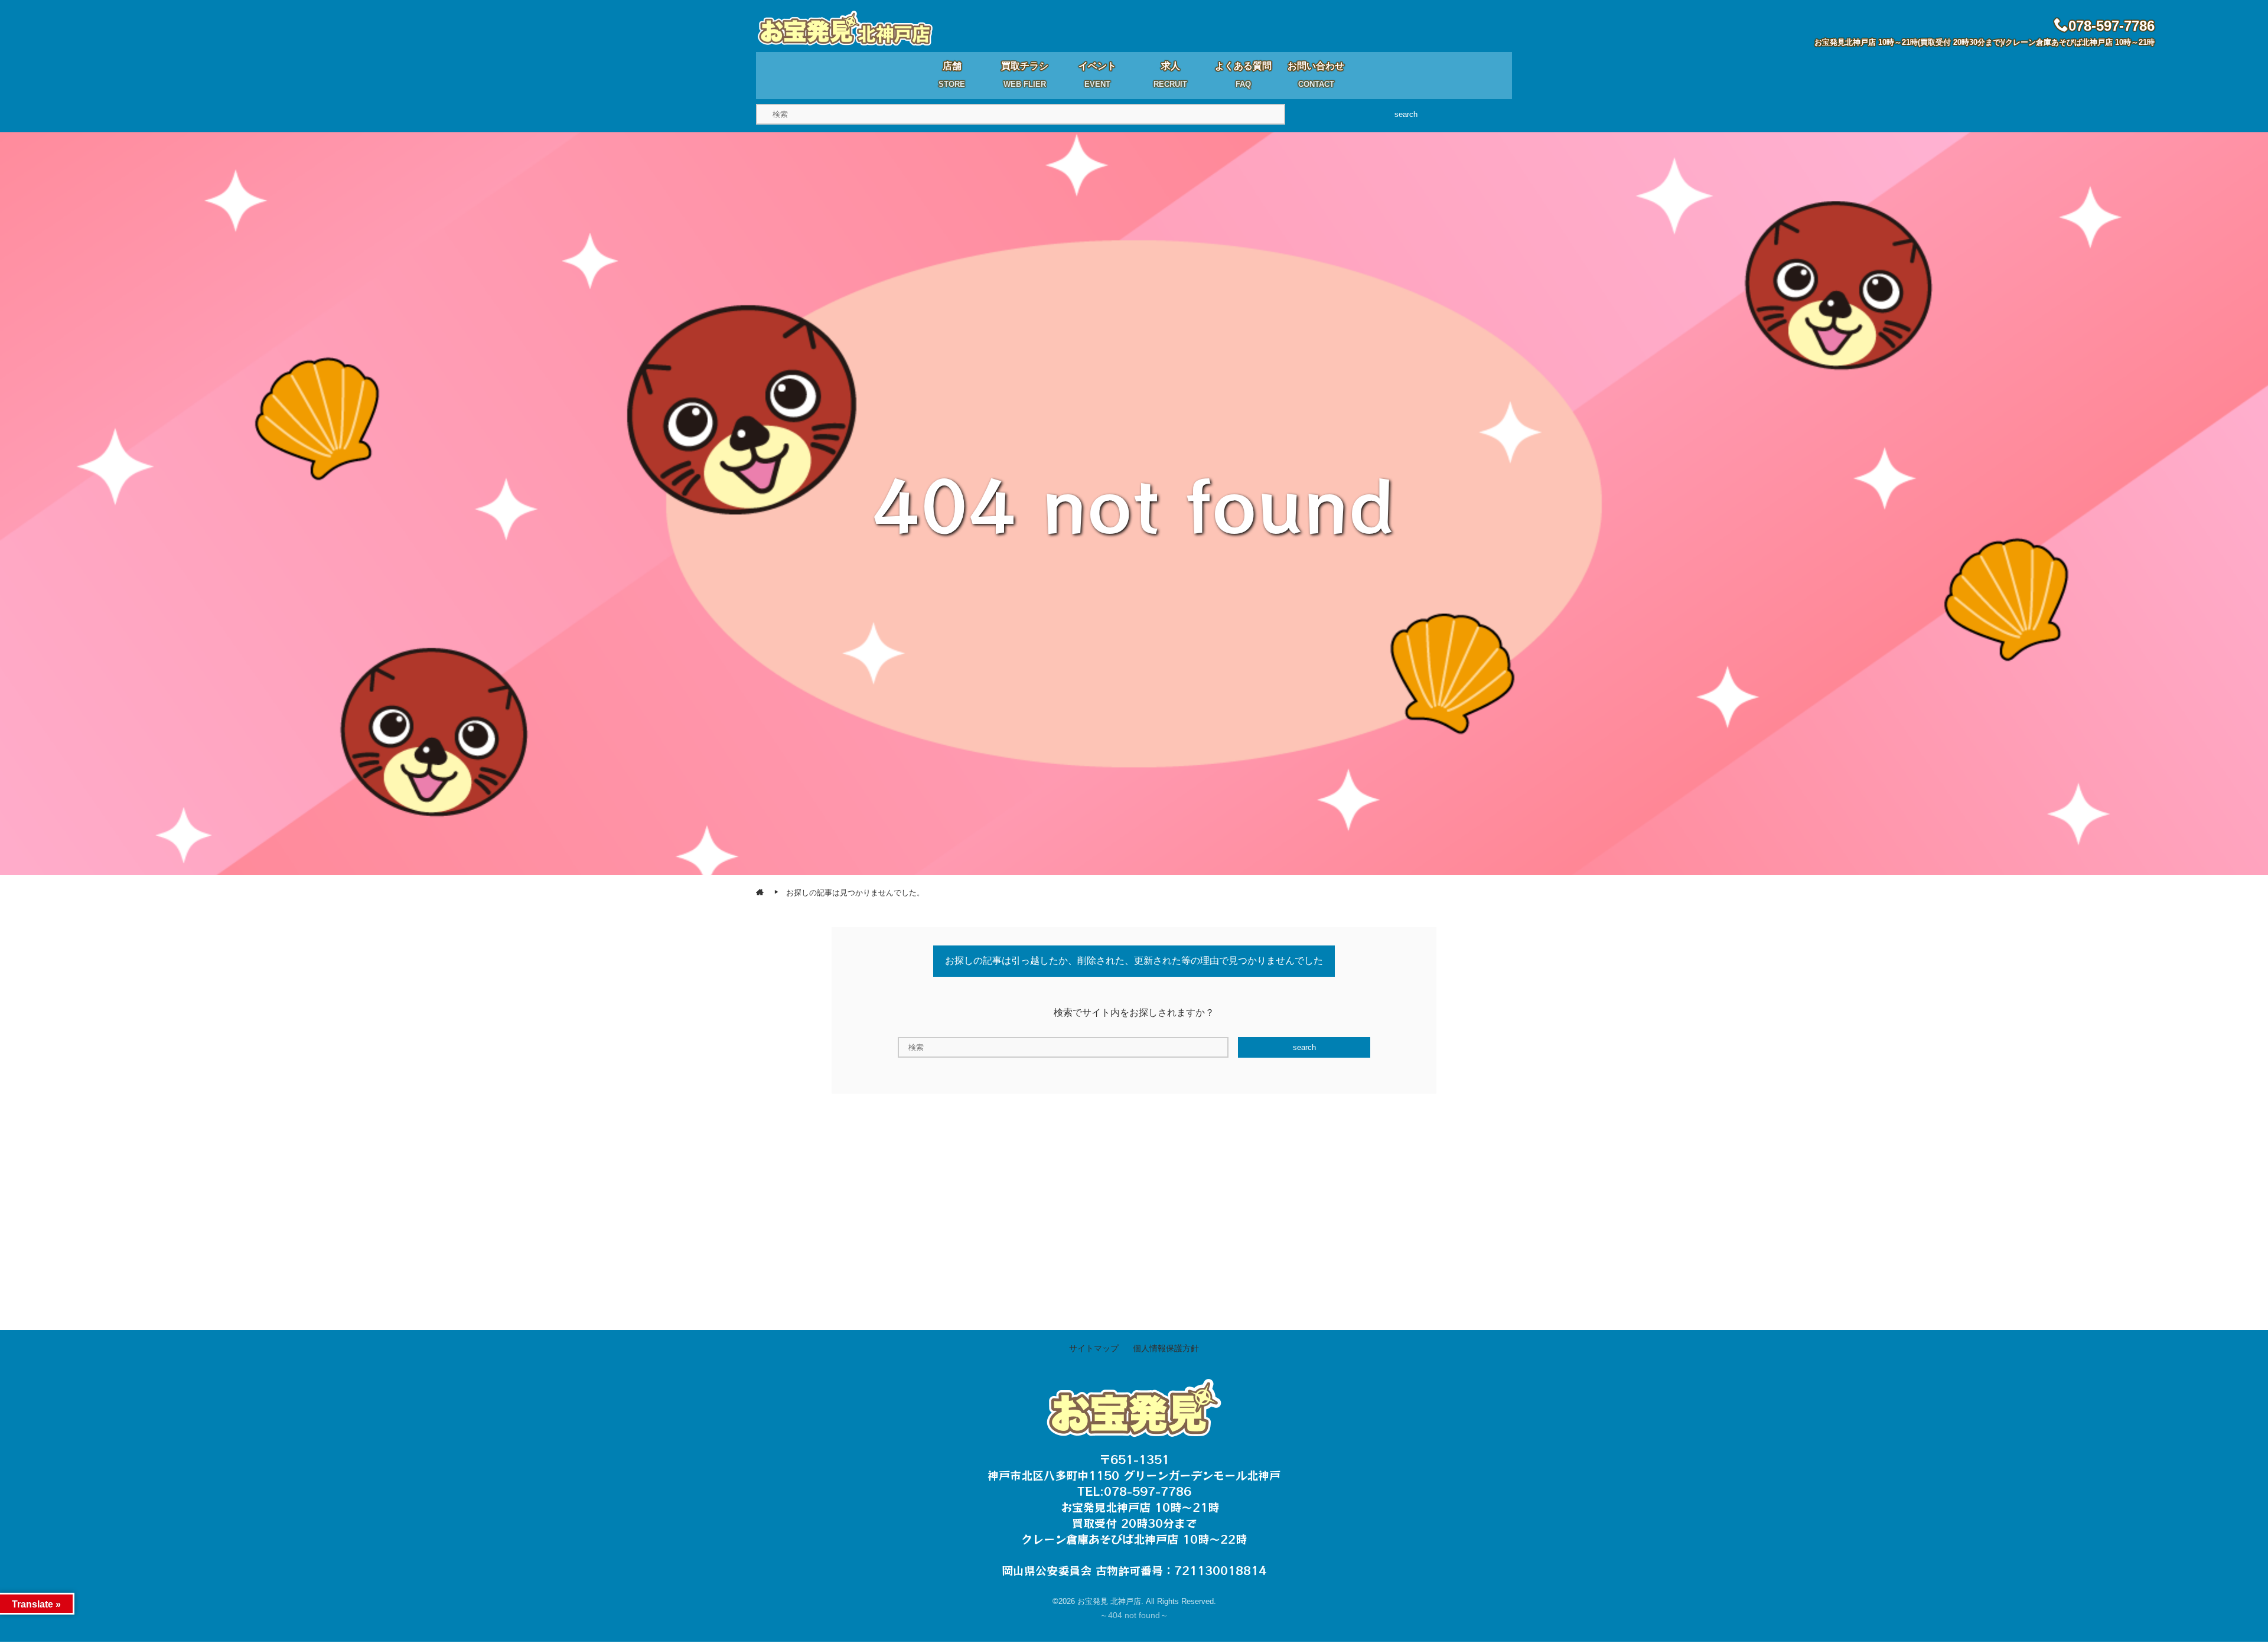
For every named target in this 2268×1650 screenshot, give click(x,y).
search (1406, 114)
